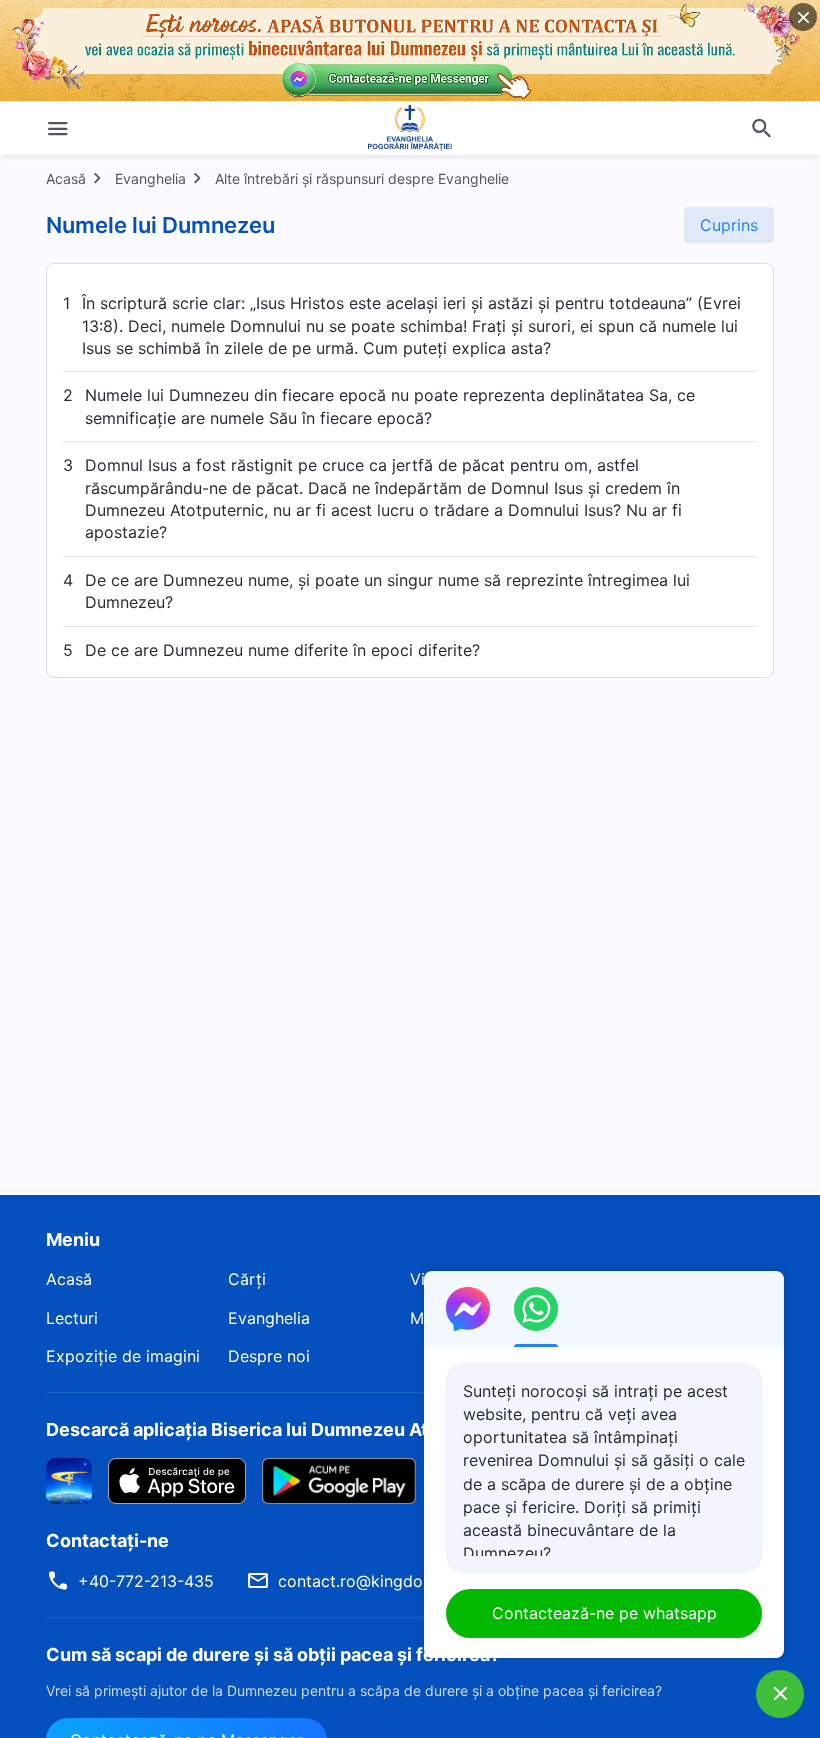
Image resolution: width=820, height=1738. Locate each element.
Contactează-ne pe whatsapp (604, 1613)
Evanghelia (150, 178)
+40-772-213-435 (146, 1581)
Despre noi (269, 1356)
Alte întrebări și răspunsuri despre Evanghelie (362, 178)
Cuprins (729, 225)
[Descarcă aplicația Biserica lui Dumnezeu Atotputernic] (69, 1479)
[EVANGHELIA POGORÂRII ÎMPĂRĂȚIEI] (410, 128)
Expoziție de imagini (123, 1356)
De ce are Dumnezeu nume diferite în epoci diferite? (282, 650)
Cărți (247, 1279)
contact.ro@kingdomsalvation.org (406, 1581)
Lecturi (72, 1318)
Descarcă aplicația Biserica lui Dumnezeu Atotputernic (283, 1429)
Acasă (66, 178)
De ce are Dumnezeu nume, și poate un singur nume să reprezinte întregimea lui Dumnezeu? (387, 591)
